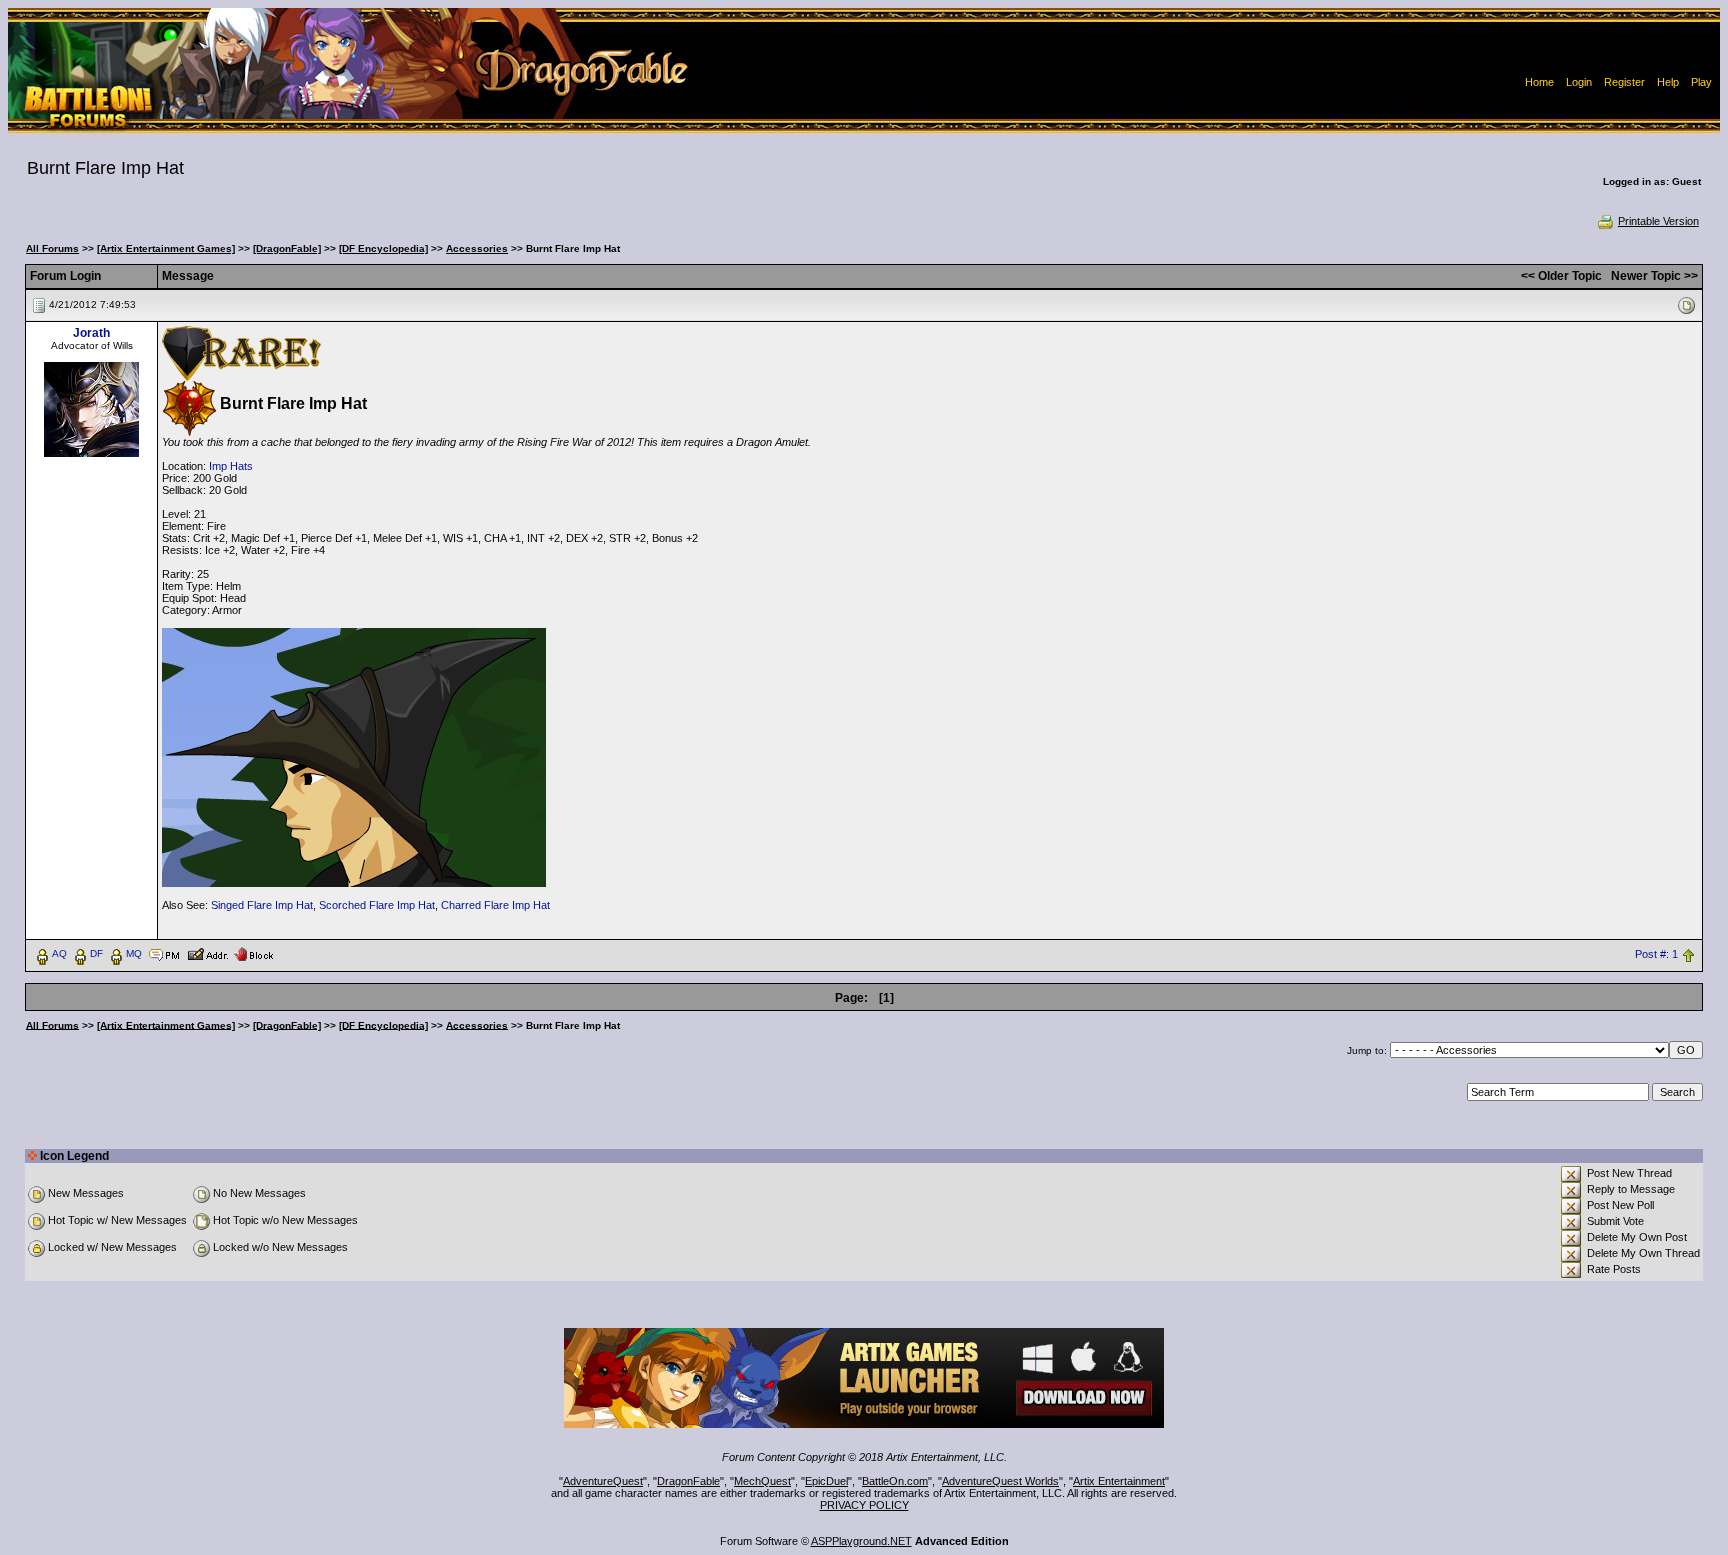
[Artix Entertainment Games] (166, 248)
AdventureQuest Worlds (1000, 1481)
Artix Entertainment (1119, 1481)
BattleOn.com (895, 1481)
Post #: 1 (1656, 954)
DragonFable (688, 1481)
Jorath (91, 333)
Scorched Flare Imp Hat (377, 905)
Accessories (477, 248)
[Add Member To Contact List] (207, 953)
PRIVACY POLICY (864, 1505)
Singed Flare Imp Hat (262, 905)
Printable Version (1658, 221)
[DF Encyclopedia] (383, 248)
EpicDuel (826, 1481)
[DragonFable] (287, 248)
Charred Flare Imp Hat (495, 905)
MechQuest (762, 1481)
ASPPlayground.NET (861, 1541)
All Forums (52, 248)
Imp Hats (231, 466)
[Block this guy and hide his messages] (253, 953)
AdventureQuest (603, 1481)
